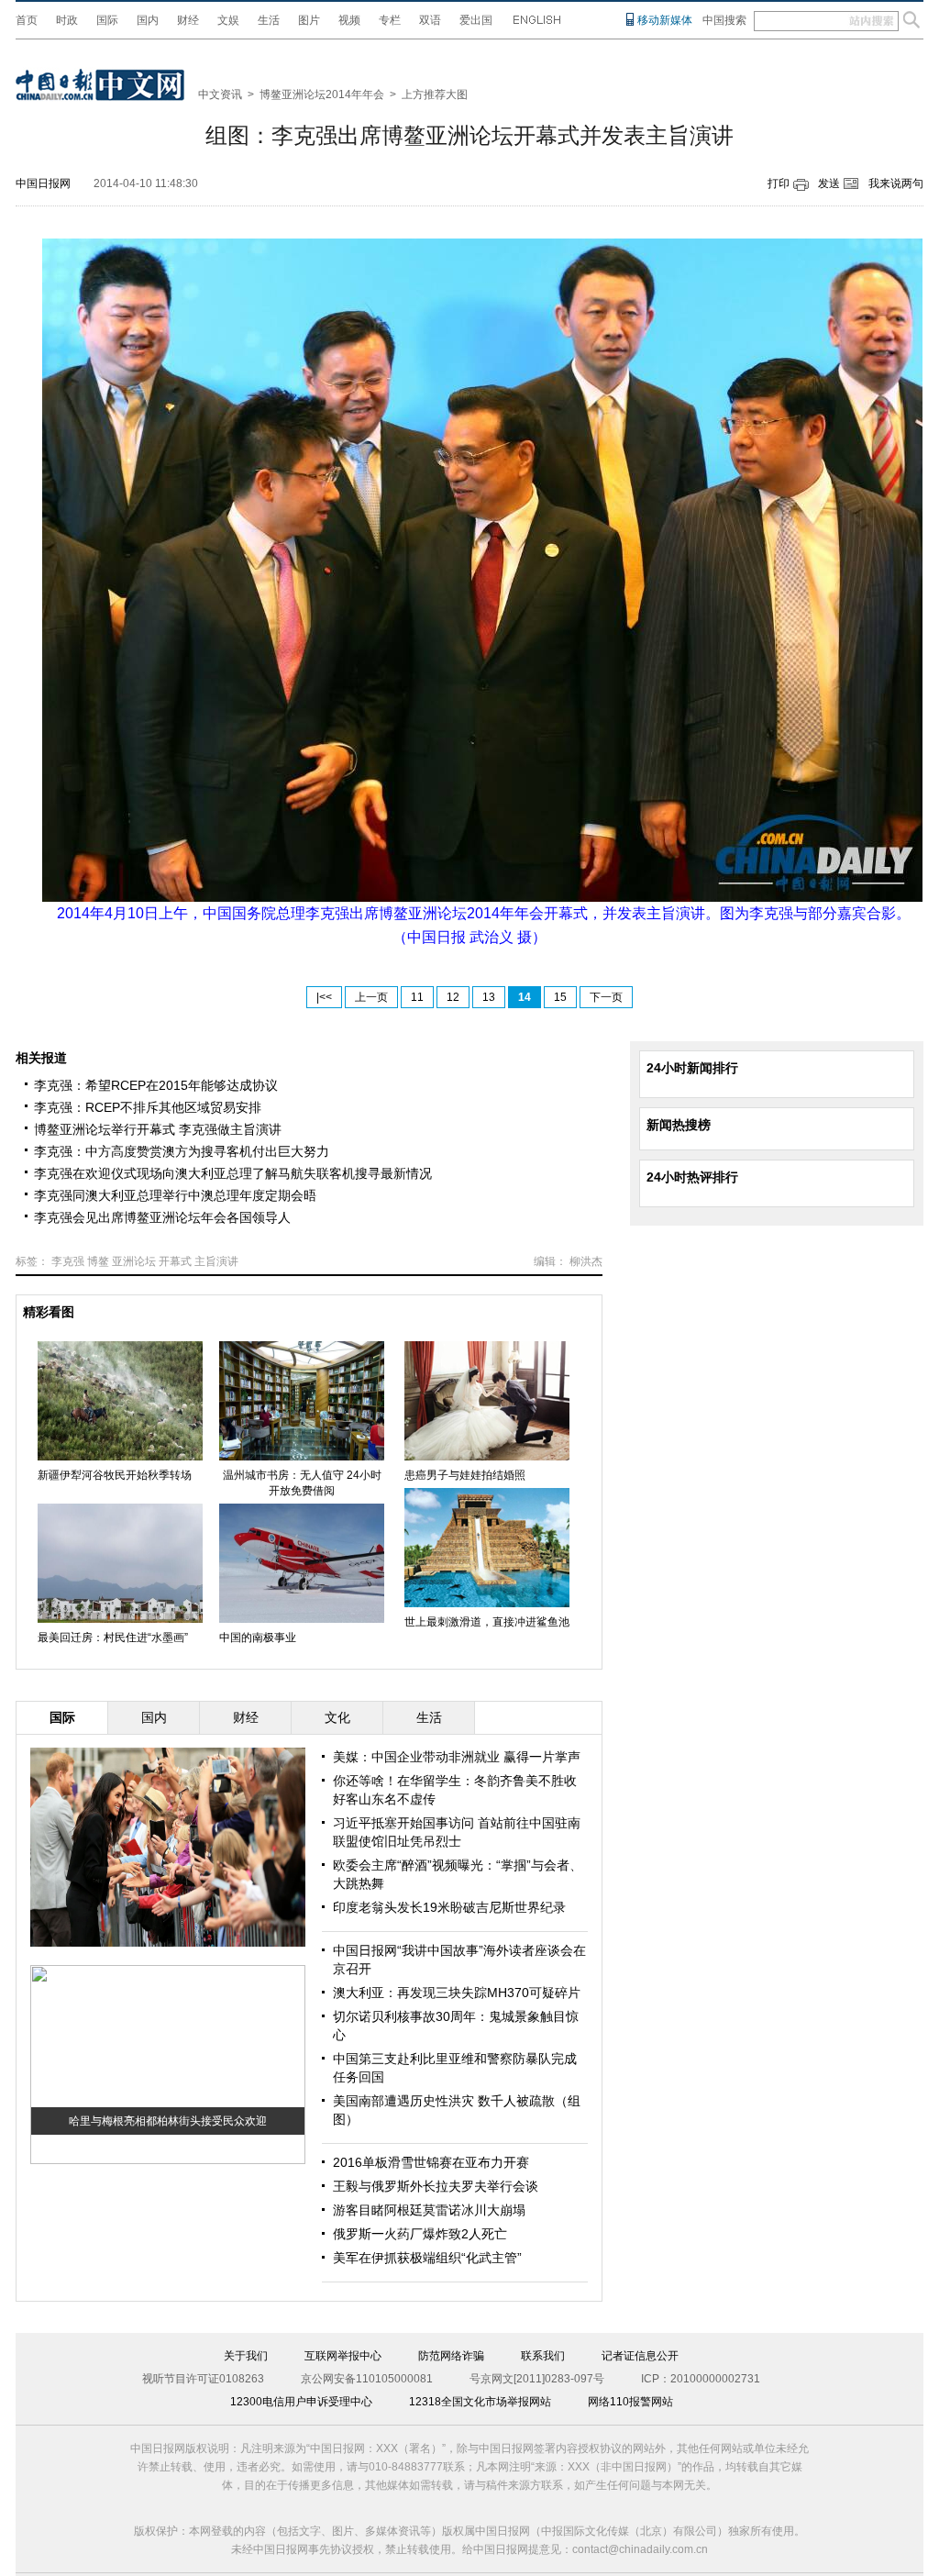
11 (417, 997)
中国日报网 (43, 183)
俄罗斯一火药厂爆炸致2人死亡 (420, 2234)
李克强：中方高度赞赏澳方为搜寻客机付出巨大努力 (182, 1151)
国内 (148, 20)
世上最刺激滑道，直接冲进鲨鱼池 (487, 1622)
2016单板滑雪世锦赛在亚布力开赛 (431, 2162)
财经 (188, 20)
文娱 (228, 20)
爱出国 (476, 20)
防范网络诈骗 (451, 2356)
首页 (27, 20)
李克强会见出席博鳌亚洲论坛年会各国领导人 (162, 1217)
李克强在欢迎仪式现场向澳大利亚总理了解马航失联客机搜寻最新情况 (233, 1173)
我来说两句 (896, 183)
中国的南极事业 (258, 1638)
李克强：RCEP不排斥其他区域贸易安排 (148, 1107)
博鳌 (98, 1261)
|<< (324, 997)
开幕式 (175, 1261)
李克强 (68, 1261)
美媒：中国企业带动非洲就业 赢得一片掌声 (457, 1757)
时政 (67, 20)
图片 (309, 20)
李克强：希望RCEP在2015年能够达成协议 (156, 1085)
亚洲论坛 (134, 1261)
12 (453, 997)
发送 (829, 183)
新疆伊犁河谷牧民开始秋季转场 (115, 1475)
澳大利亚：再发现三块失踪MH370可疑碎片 (457, 1993)
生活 (269, 20)
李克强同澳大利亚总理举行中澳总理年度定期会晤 (175, 1195)
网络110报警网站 (630, 2402)
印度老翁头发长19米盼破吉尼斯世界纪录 (449, 1907)
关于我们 (246, 2356)
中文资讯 (220, 94)
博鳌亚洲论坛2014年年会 (322, 94)
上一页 (371, 997)
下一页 (606, 997)
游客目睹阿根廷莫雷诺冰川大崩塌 (429, 2210)
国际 (107, 20)
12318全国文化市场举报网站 (480, 2402)
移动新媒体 (665, 20)
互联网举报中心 (343, 2356)
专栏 (390, 20)
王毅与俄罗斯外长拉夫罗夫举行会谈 (436, 2186)
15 (560, 997)
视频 (349, 20)
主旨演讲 (216, 1261)
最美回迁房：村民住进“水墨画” (113, 1638)
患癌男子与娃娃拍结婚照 (465, 1475)
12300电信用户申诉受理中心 (301, 2402)
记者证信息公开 (640, 2356)
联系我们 (543, 2356)
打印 (779, 183)
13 (489, 997)
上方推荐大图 (435, 94)
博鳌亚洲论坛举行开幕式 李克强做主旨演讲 (158, 1129)
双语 (430, 20)
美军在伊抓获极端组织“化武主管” (427, 2258)
